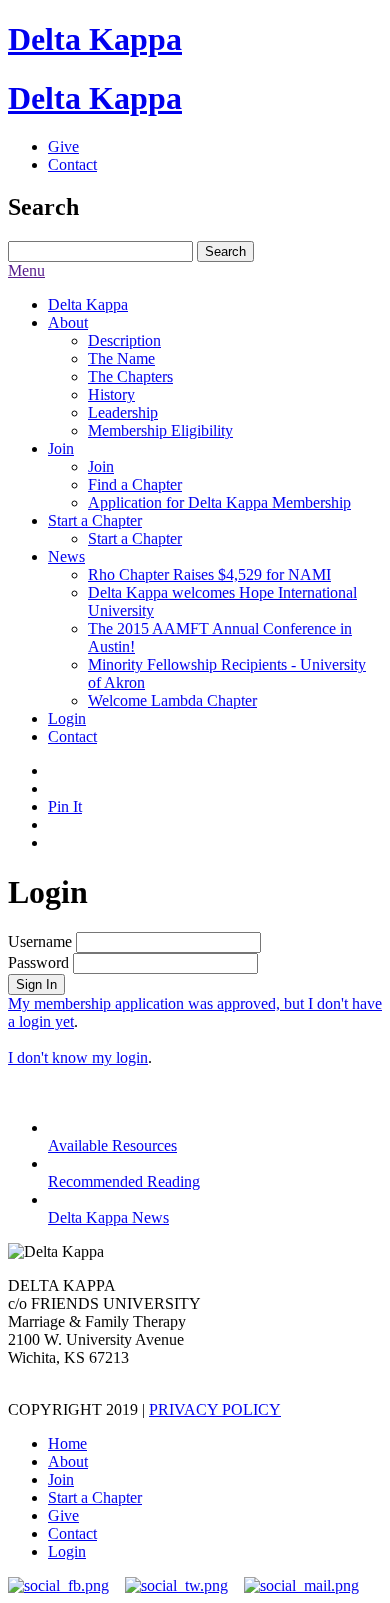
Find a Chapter (135, 484)
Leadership (123, 412)
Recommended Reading (124, 1181)
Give (63, 146)
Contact (72, 164)
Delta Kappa (95, 39)
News (66, 556)
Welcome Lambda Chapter (172, 700)
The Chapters (130, 376)
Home (67, 1443)
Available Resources (112, 1145)
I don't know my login (78, 1057)
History (111, 394)
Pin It (65, 806)
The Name (121, 358)
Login (67, 718)
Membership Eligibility (160, 430)
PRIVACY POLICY (215, 1409)
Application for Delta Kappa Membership (219, 502)
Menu (26, 270)
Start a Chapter (95, 520)
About (68, 322)
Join (61, 448)
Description (124, 340)
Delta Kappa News (108, 1217)
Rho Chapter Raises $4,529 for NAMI (209, 574)
